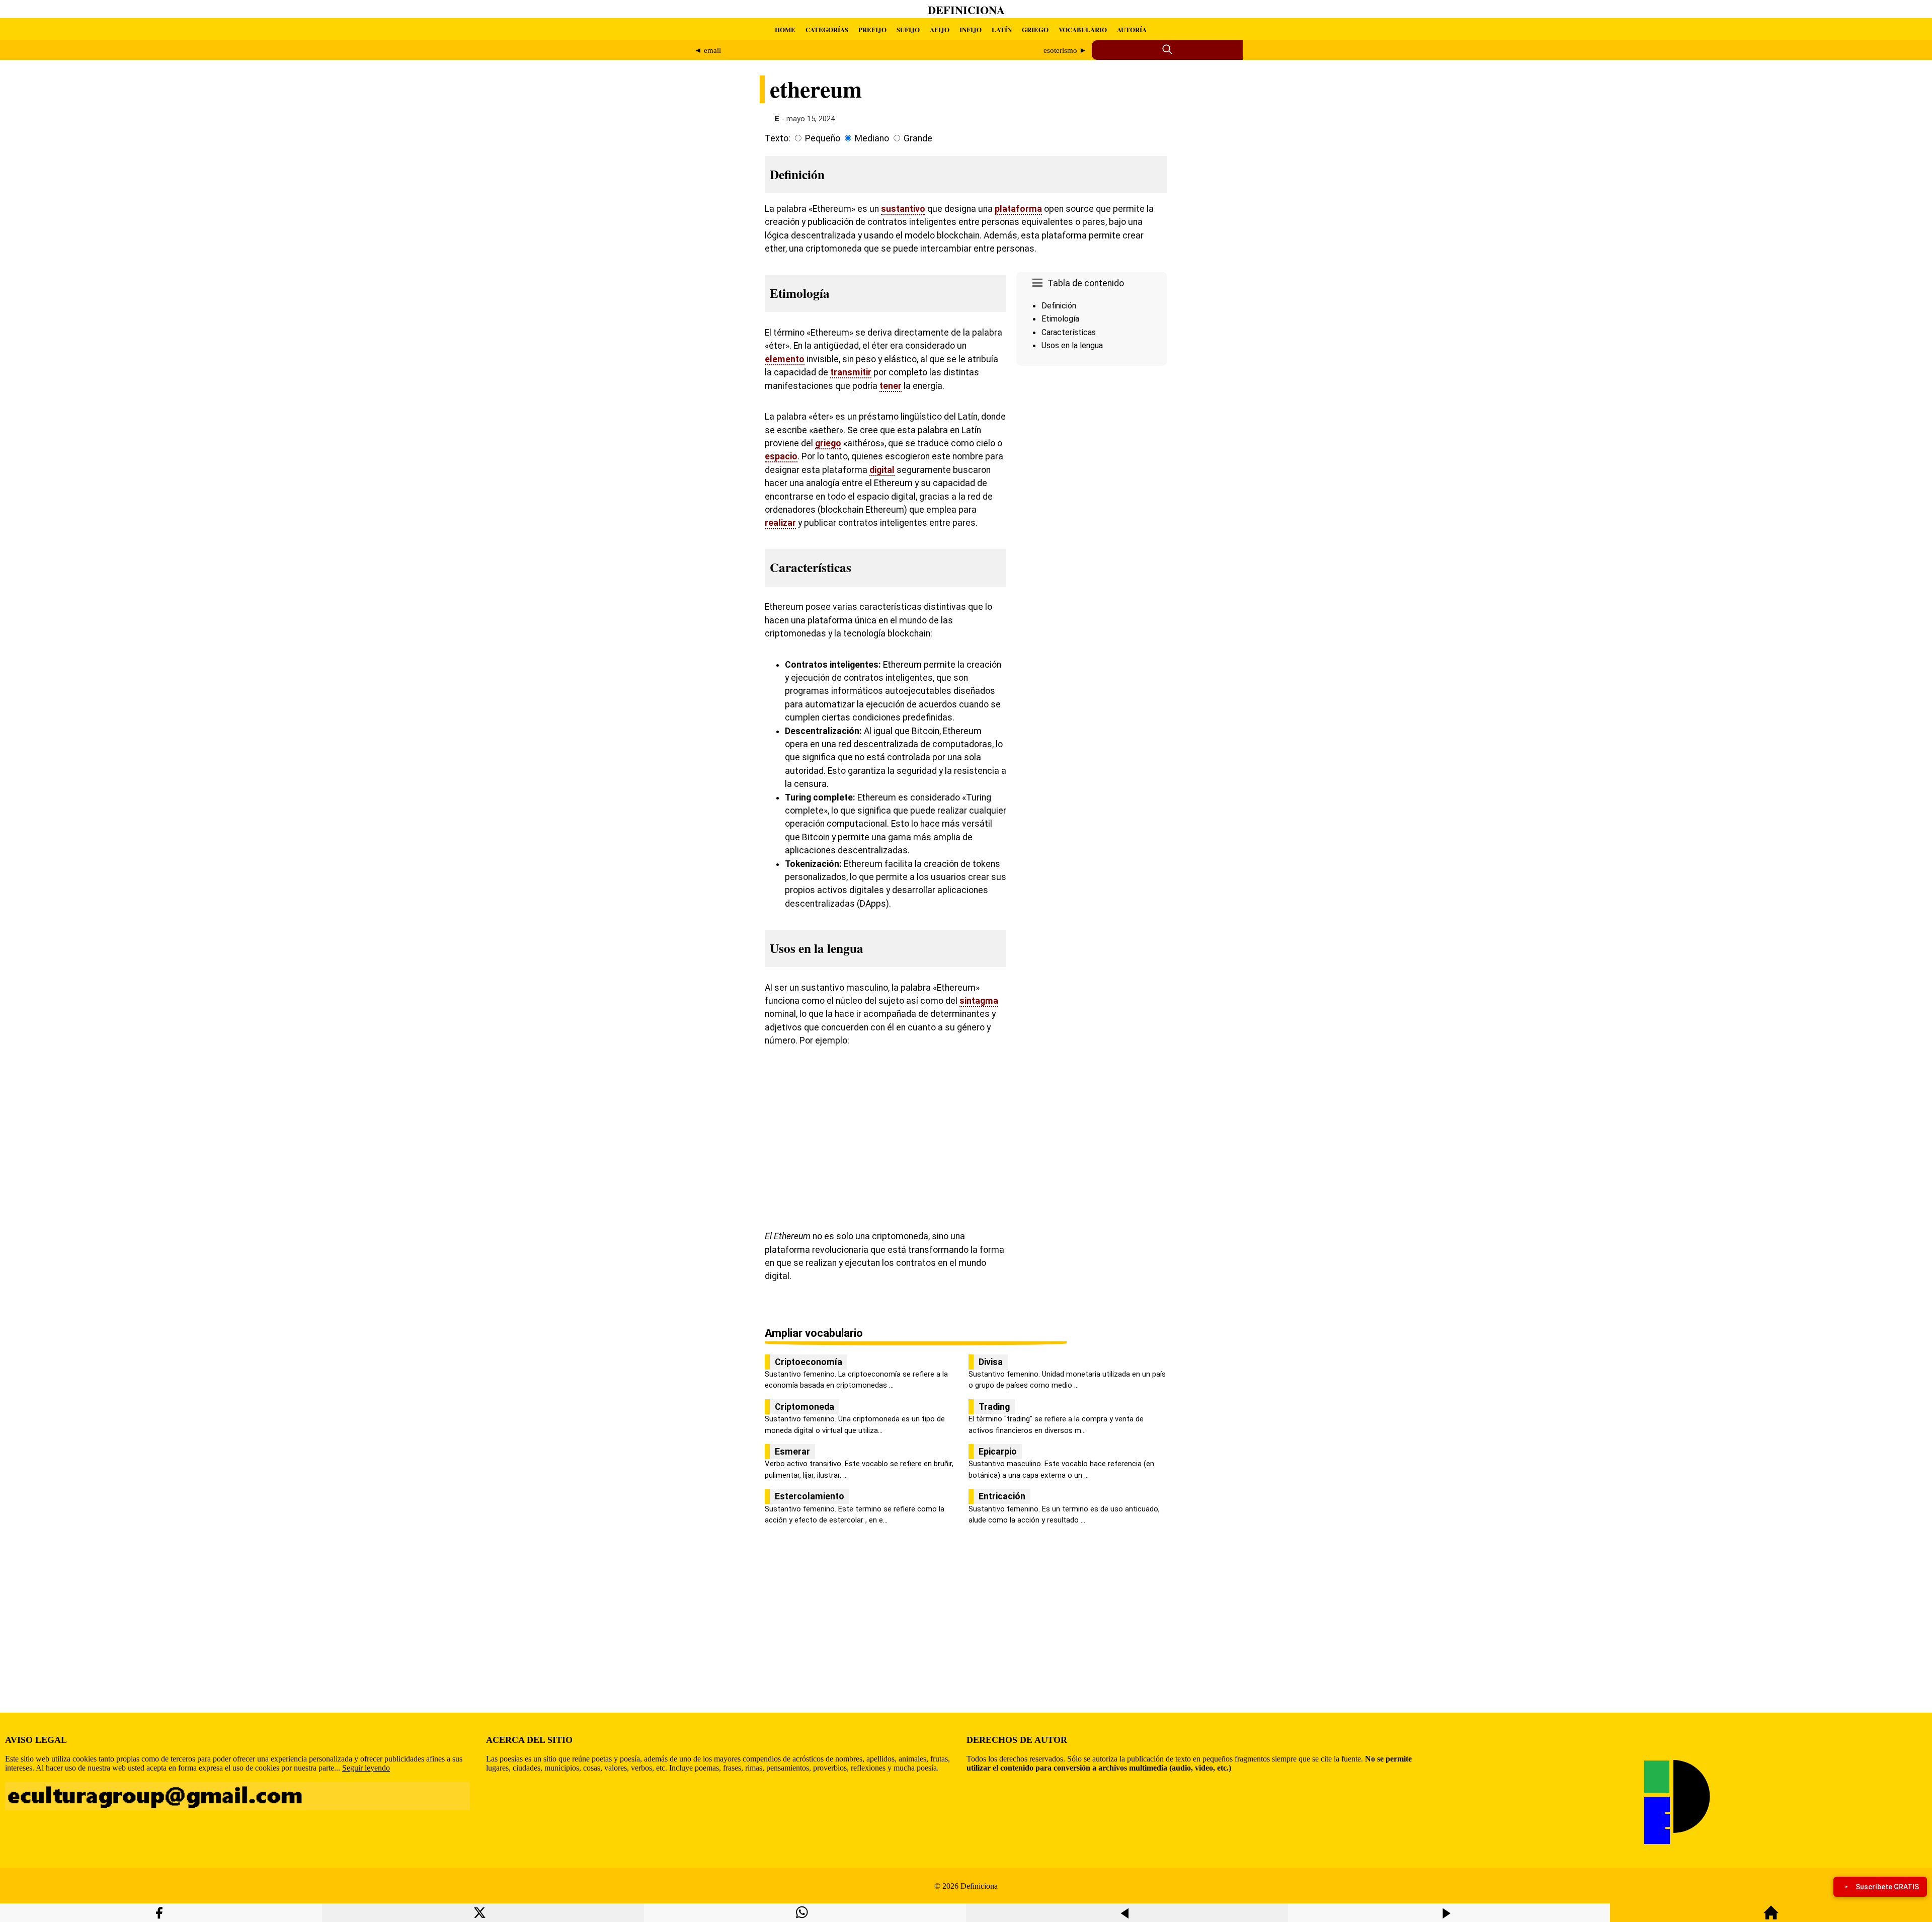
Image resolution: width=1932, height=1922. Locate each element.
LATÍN (1002, 29)
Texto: (778, 138)
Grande (918, 138)
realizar (780, 523)
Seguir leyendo (366, 1768)
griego (828, 443)
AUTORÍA (1132, 29)
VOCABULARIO (1083, 29)
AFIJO (940, 29)
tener (891, 386)
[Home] (1771, 1917)
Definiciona (966, 10)
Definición (1059, 306)
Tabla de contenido (1086, 283)
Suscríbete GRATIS (1887, 1887)
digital (882, 470)
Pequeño (823, 138)
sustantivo (903, 209)
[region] (1092, 455)
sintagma (979, 1001)
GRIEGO (1035, 29)
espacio (781, 456)
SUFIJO (908, 29)
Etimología (1060, 319)
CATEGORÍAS (827, 29)
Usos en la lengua (1072, 345)
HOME (785, 29)
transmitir (851, 372)
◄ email (708, 50)
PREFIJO (872, 29)
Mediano (872, 138)
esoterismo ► (1065, 50)
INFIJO (971, 29)
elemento (785, 359)
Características (1069, 332)
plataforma (1018, 209)
